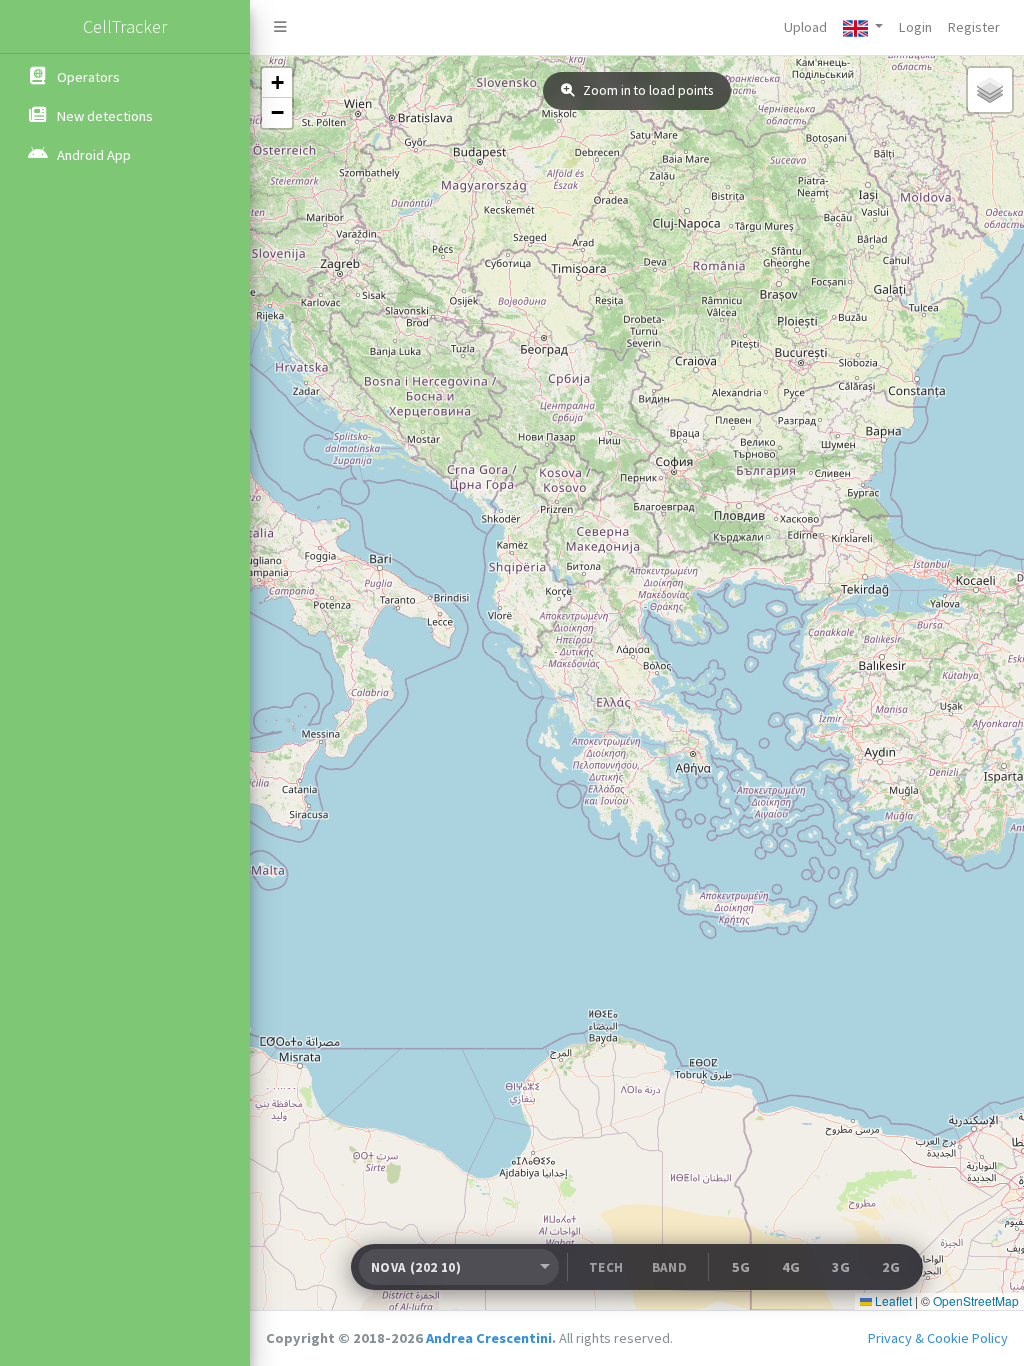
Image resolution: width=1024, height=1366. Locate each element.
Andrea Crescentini (489, 1338)
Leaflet (892, 1300)
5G (741, 1267)
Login (915, 27)
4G (791, 1267)
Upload (805, 27)
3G (841, 1267)
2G (891, 1267)
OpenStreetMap (976, 1300)
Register (974, 27)
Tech (606, 1267)
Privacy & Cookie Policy (938, 1338)
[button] (863, 27)
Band (670, 1267)
